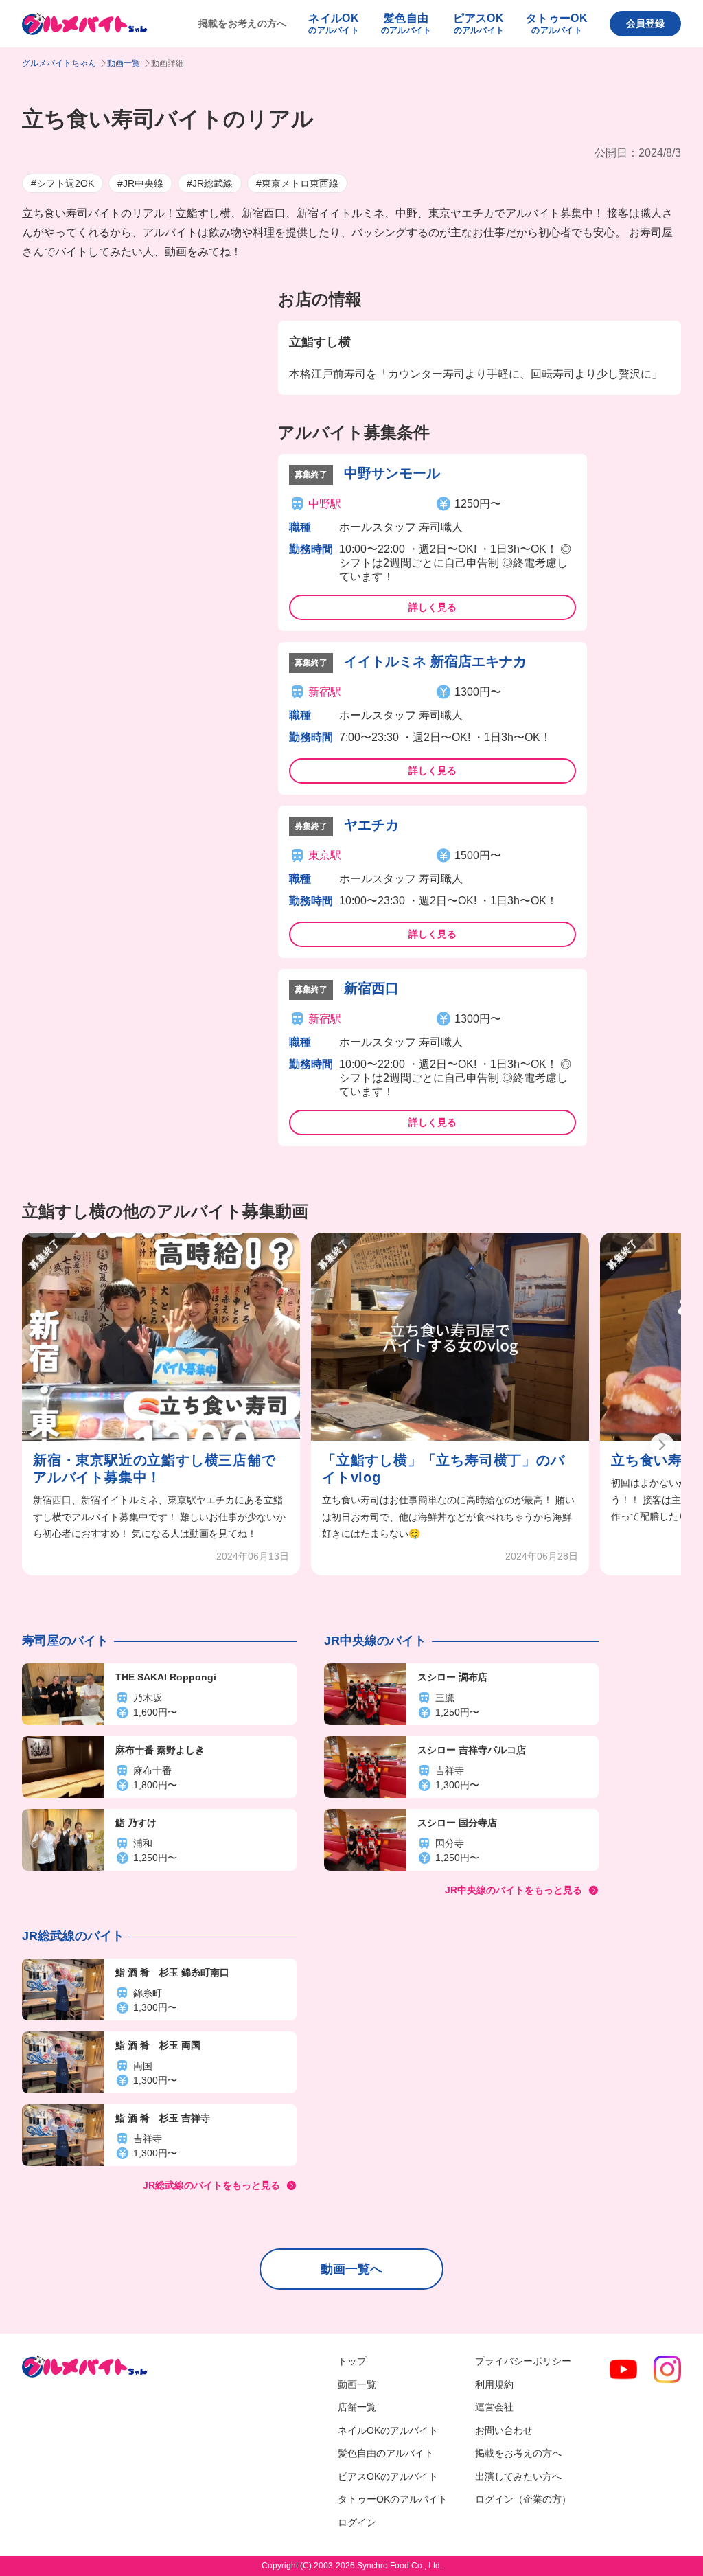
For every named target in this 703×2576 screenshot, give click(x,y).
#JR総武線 (210, 183)
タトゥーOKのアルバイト (393, 2499)
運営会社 (494, 2407)
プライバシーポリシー (523, 2361)
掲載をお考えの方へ (243, 23)
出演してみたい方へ (518, 2476)
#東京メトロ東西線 (297, 183)
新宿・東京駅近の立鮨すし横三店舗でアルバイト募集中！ (154, 1469)
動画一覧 (124, 63)
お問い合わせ (504, 2430)
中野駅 (325, 504)
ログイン (357, 2522)
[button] (662, 1445)
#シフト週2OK (62, 183)
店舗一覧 (357, 2407)
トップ (352, 2361)
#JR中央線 (140, 183)
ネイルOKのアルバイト (388, 2430)
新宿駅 (325, 692)
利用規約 (494, 2384)
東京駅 (325, 855)
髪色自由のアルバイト (386, 2453)
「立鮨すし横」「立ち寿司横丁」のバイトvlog (443, 1469)
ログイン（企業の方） (523, 2499)
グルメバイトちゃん (59, 63)
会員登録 (645, 23)
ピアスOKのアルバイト (388, 2476)
